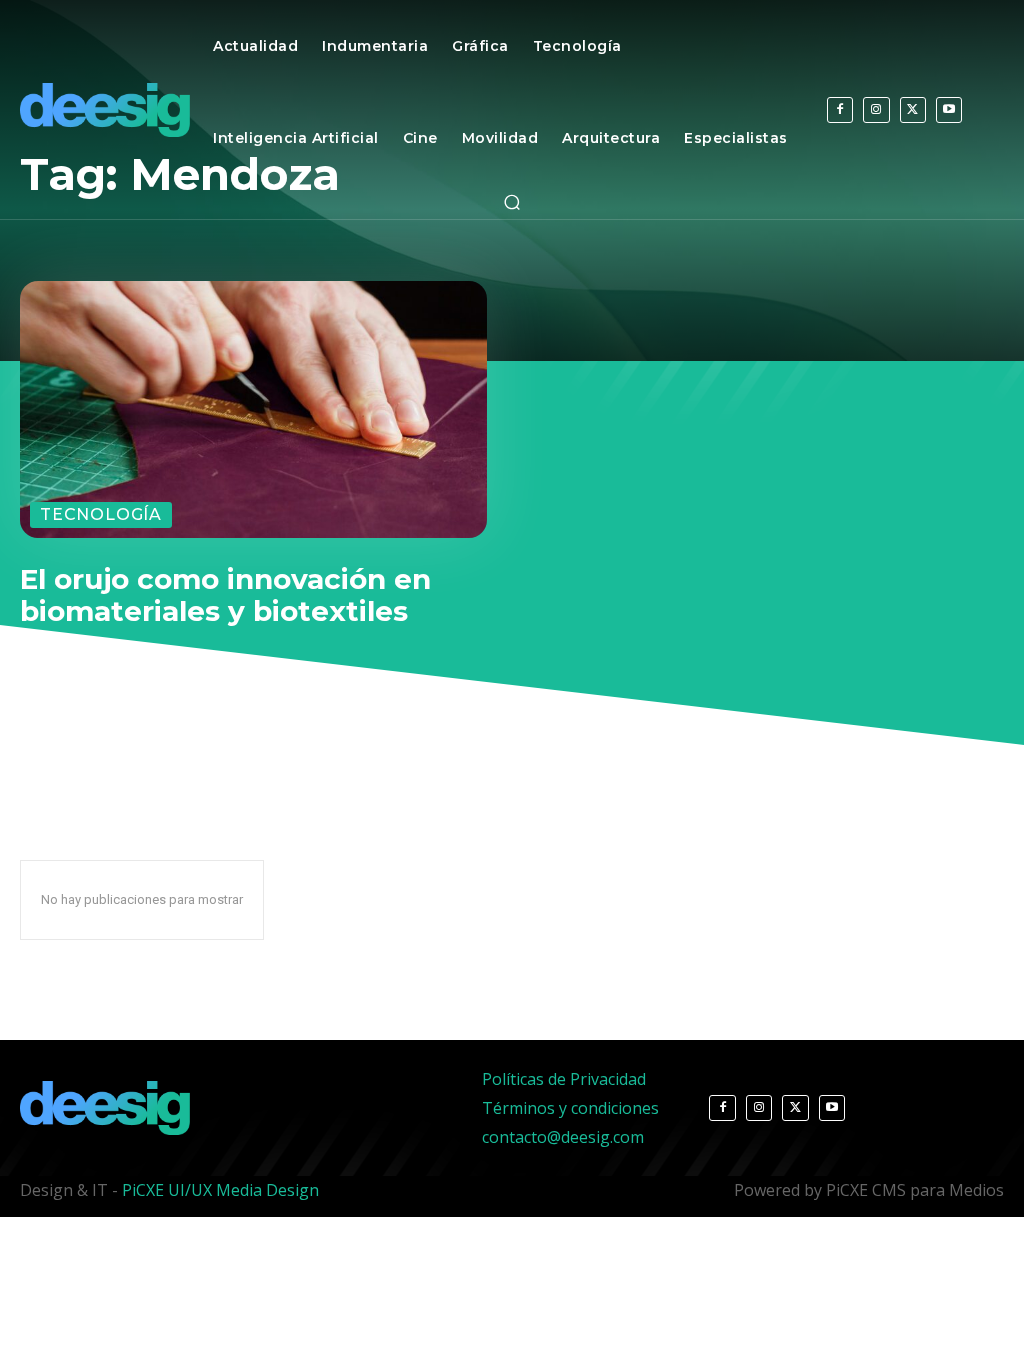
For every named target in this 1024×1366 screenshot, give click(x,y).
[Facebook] (840, 110)
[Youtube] (949, 110)
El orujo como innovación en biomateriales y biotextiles (225, 595)
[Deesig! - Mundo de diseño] (108, 110)
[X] (913, 110)
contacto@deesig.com (563, 1137)
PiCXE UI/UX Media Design (220, 1190)
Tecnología (101, 514)
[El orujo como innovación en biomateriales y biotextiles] (253, 409)
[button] (512, 202)
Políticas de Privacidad (564, 1079)
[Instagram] (876, 110)
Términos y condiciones (570, 1108)
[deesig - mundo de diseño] (105, 1108)
